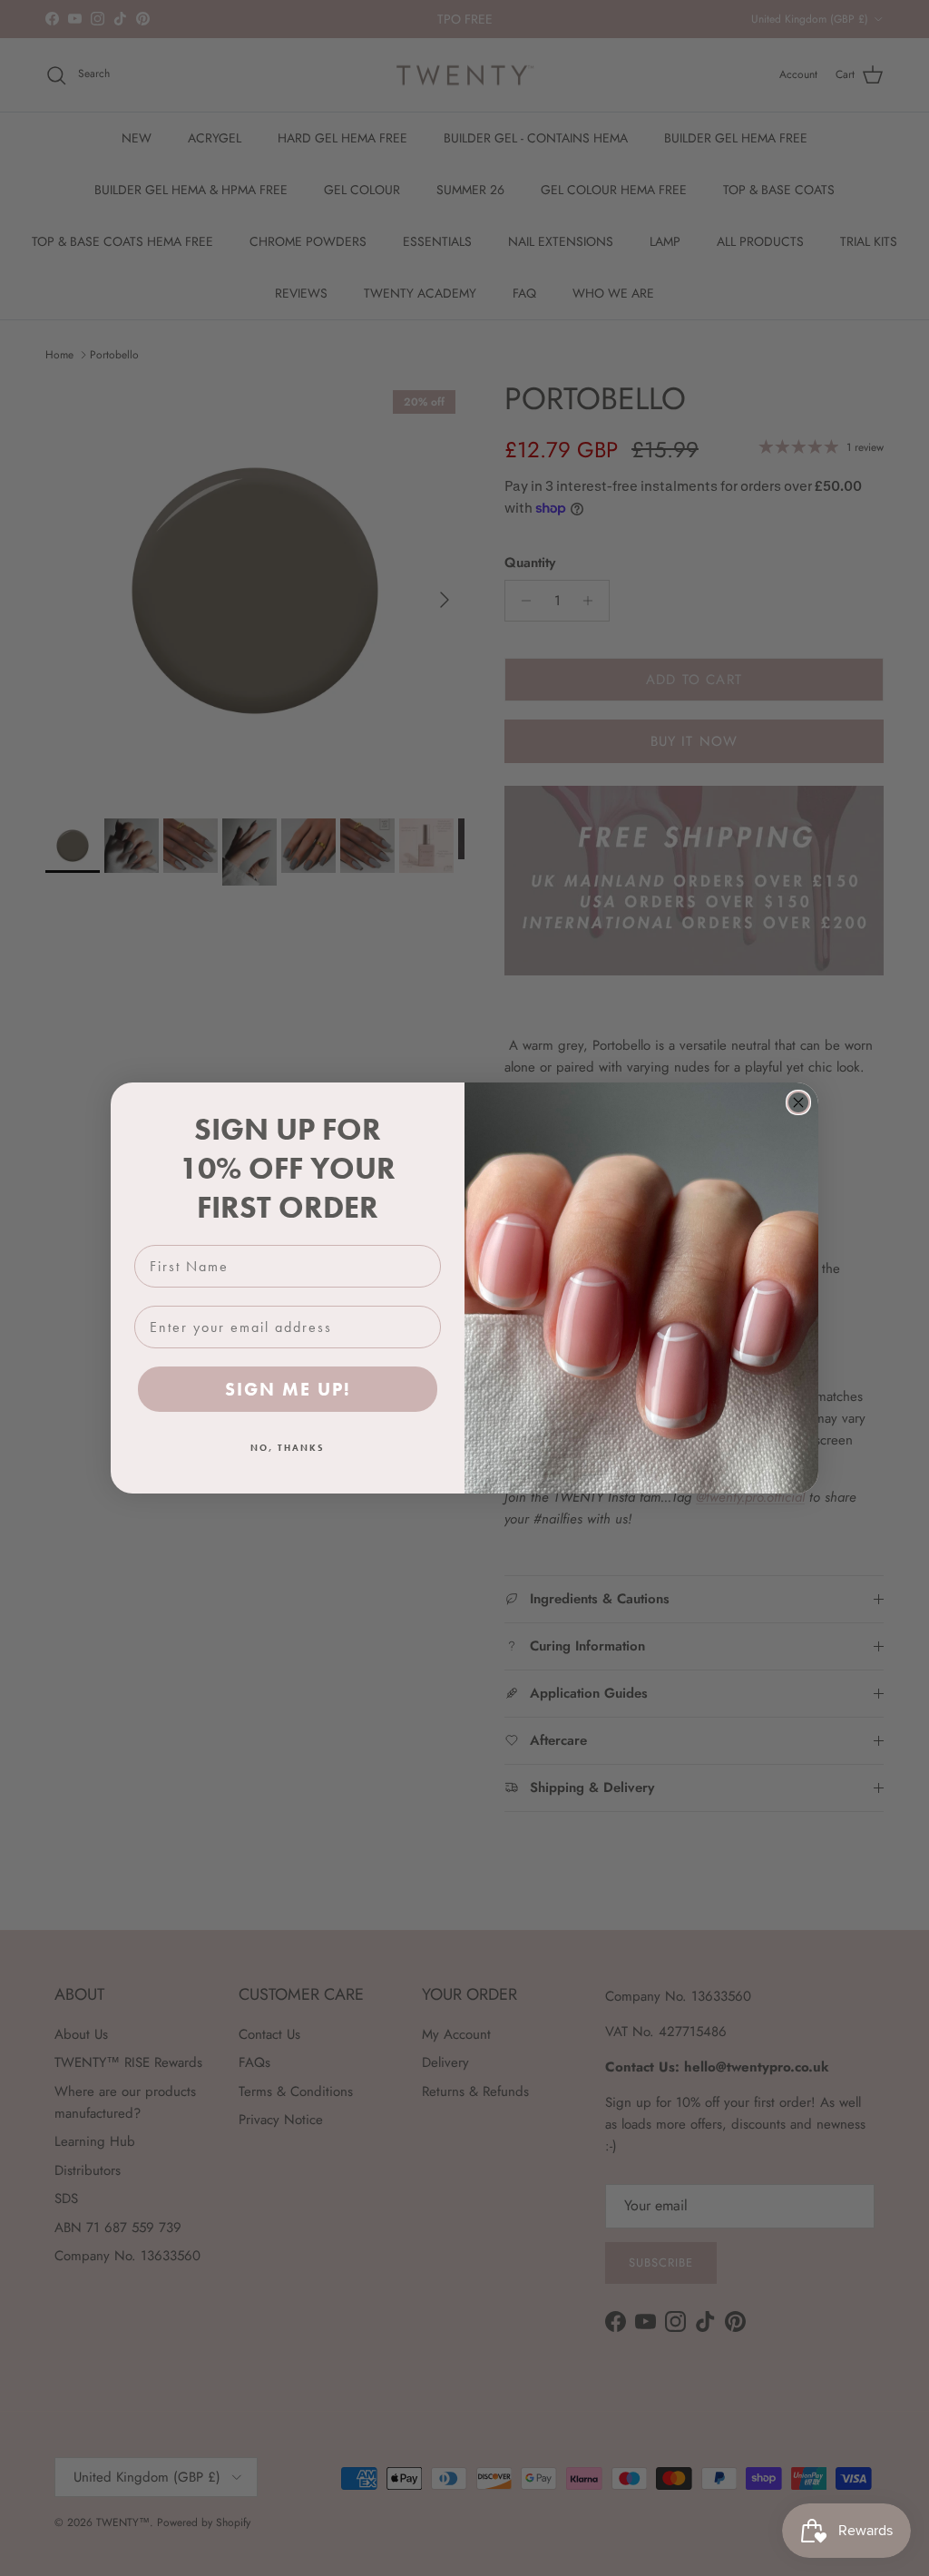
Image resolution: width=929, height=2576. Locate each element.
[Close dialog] (798, 1102)
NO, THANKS (288, 1448)
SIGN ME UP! (288, 1389)
